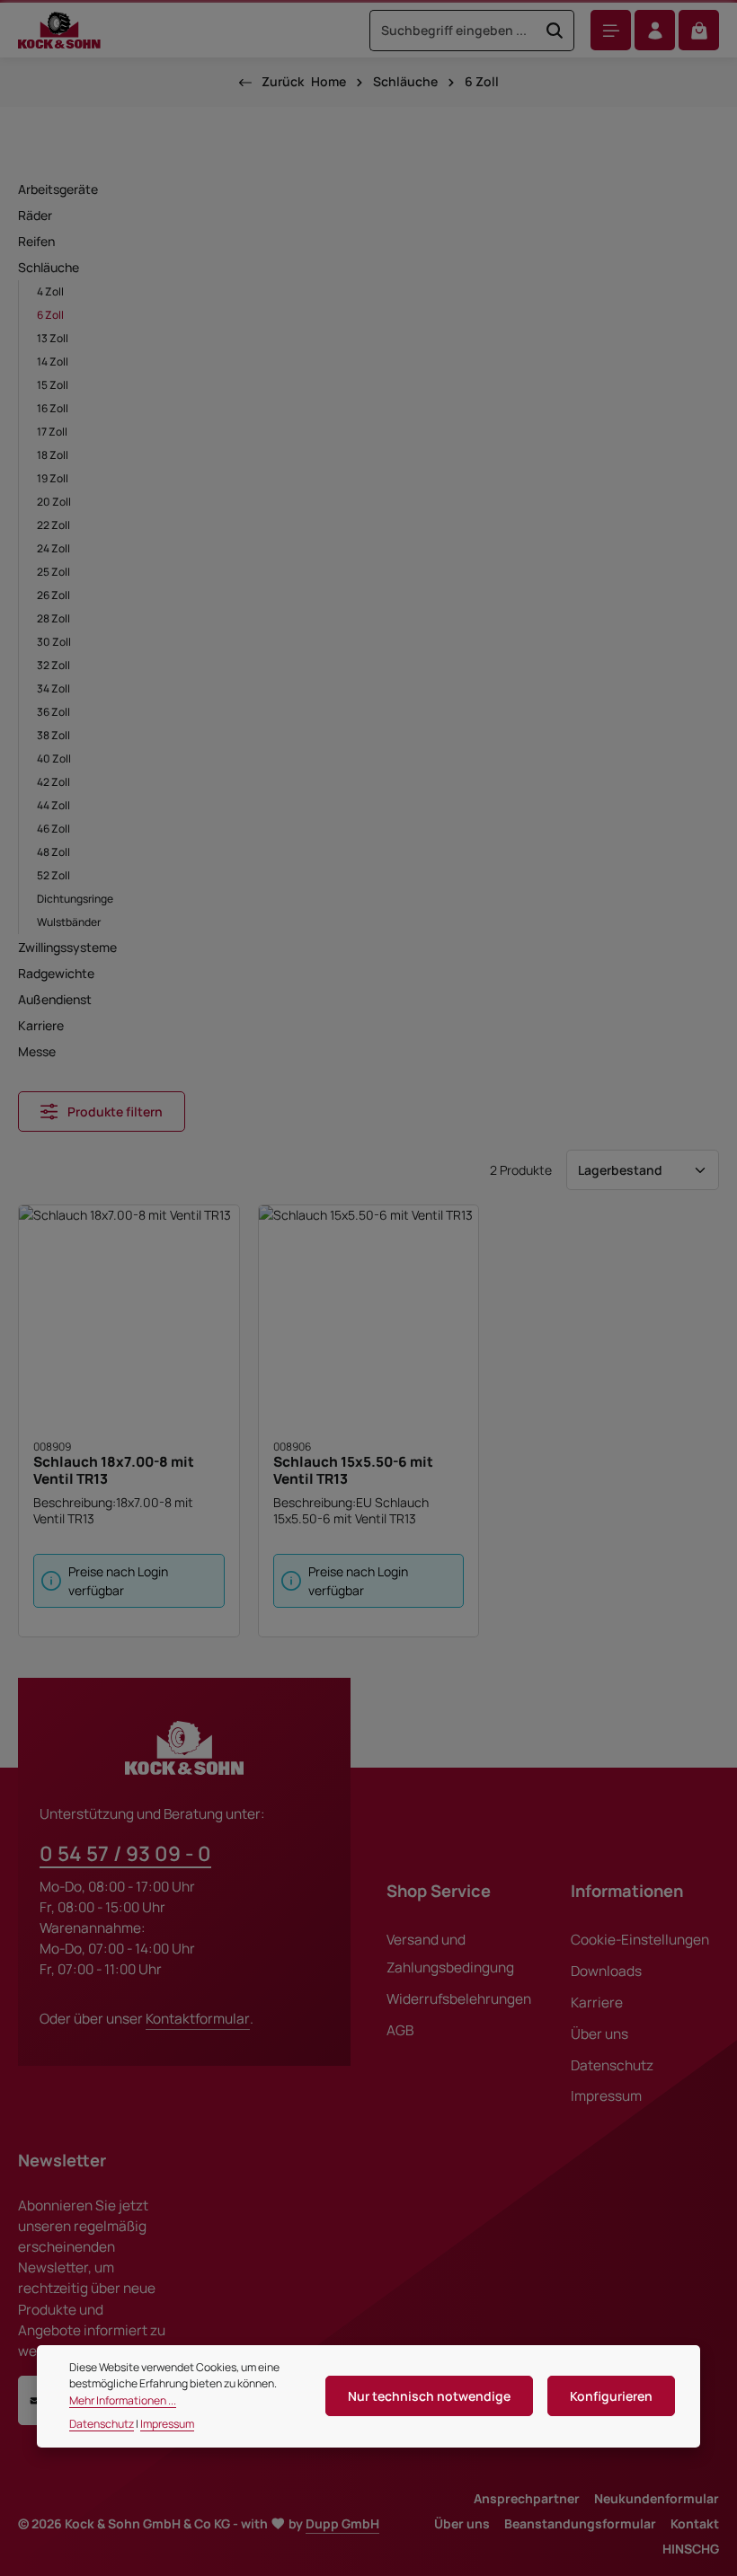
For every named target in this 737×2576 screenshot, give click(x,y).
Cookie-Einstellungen (640, 1940)
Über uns (599, 2034)
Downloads (606, 1971)
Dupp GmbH (342, 2523)
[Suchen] (555, 31)
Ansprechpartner (527, 2498)
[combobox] (453, 31)
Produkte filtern (114, 1112)
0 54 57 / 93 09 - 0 (125, 1853)
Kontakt (695, 2523)
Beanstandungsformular (580, 2523)
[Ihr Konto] (655, 30)
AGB (400, 2030)
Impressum (606, 2096)
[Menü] (611, 30)
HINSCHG (691, 2549)
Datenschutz (612, 2065)
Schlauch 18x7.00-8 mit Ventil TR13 (114, 1471)
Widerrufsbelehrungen (459, 1999)
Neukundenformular (657, 2498)
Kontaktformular (198, 2019)
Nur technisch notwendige (429, 2396)
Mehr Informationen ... (123, 2400)
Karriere (597, 2003)
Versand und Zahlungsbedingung (450, 1954)
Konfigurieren (611, 2396)
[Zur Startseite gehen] (59, 31)
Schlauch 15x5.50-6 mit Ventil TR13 (353, 1471)
